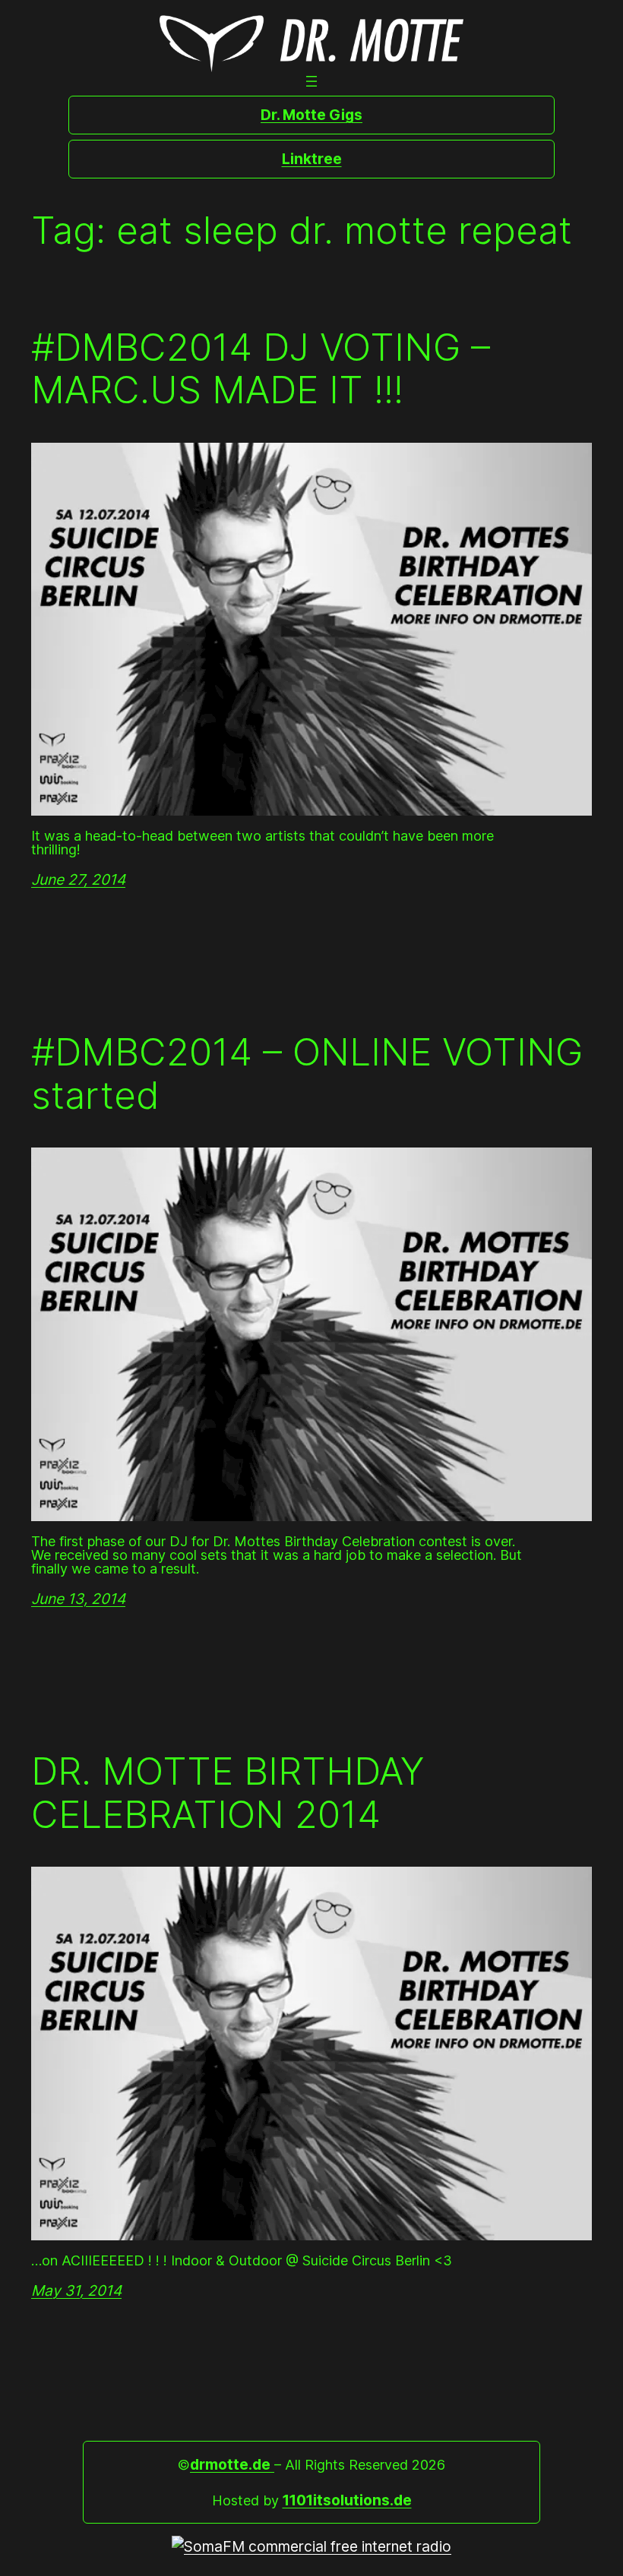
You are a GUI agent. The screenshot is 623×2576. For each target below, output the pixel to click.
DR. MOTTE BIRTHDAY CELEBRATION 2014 (228, 1793)
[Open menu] (311, 81)
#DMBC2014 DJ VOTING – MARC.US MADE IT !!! (261, 369)
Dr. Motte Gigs (311, 115)
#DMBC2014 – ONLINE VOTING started (307, 1073)
